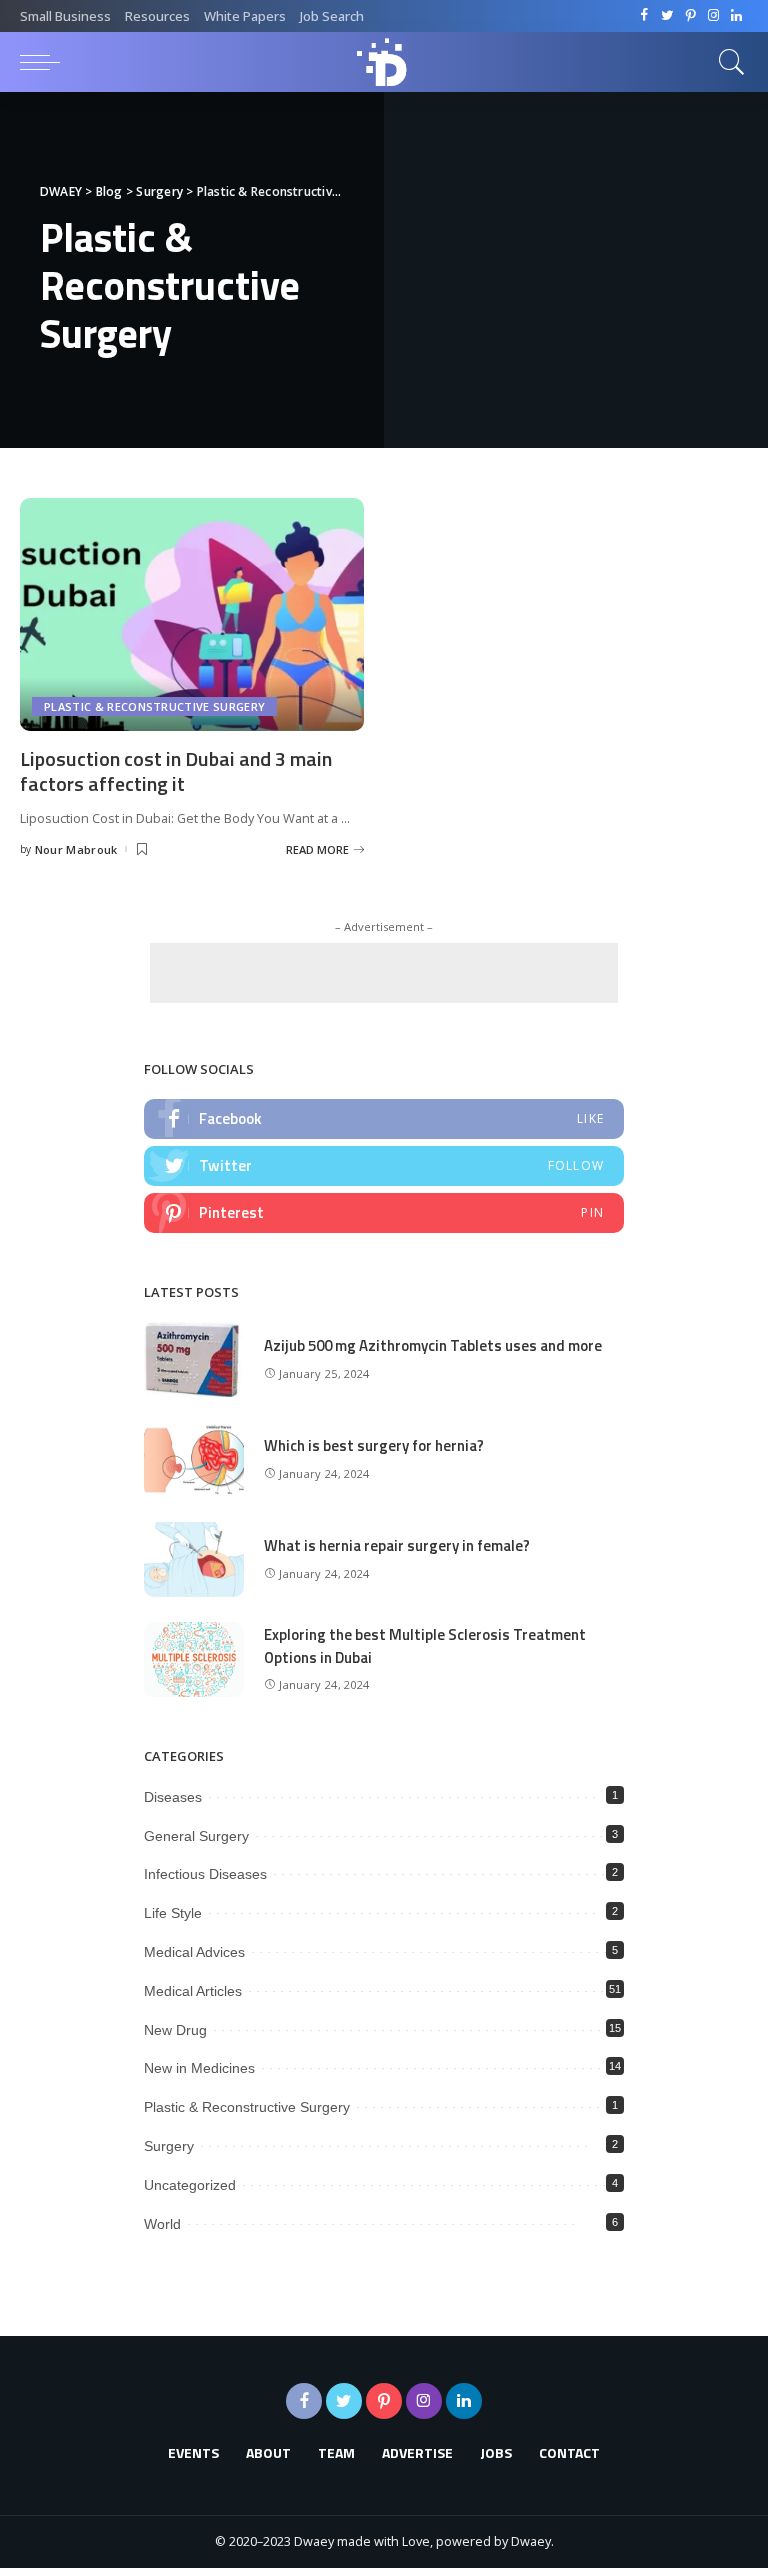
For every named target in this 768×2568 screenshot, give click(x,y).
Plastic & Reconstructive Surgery (154, 706)
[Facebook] (644, 16)
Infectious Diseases (205, 1874)
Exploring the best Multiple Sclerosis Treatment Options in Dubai (425, 1646)
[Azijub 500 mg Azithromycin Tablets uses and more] (194, 1359)
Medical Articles (193, 1991)
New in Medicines (199, 2068)
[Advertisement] (384, 973)
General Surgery (196, 1836)
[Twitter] (667, 16)
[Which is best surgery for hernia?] (194, 1459)
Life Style (173, 1913)
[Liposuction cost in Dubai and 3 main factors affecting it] (192, 614)
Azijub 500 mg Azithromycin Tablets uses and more (433, 1345)
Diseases (173, 1797)
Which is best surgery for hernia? (374, 1445)
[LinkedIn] (736, 16)
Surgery (169, 2146)
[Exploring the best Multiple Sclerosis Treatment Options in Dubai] (194, 1659)
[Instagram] (713, 16)
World (162, 2224)
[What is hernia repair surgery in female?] (194, 1559)
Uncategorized (190, 2185)
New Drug (175, 2030)
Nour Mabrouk (76, 849)
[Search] (727, 62)
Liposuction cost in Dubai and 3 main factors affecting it (176, 771)
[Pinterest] (690, 16)
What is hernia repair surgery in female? (397, 1545)
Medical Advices (194, 1952)
